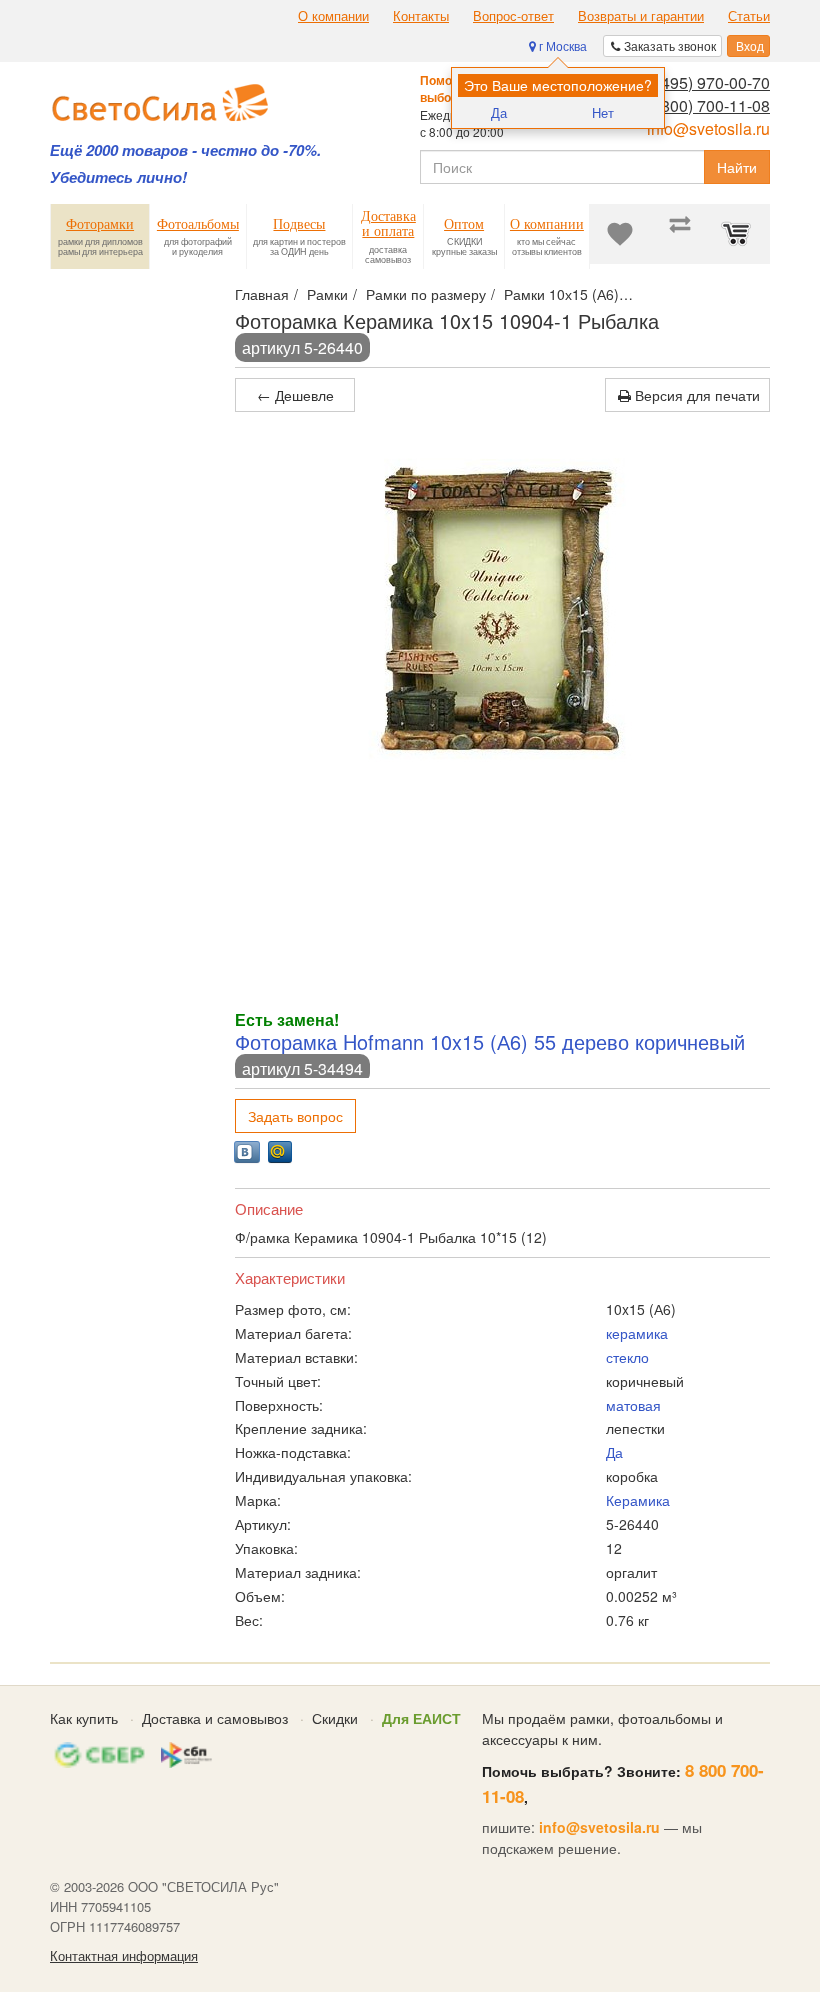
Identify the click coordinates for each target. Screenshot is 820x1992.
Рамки (327, 294)
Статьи (749, 16)
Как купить (84, 1718)
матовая (633, 1405)
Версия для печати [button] (695, 395)
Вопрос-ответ (513, 16)
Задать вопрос (295, 1116)
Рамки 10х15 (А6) (561, 294)
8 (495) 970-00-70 (706, 82)
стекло (627, 1357)
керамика (637, 1333)
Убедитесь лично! (118, 177)
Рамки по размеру (426, 294)
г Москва (561, 45)
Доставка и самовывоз (215, 1718)
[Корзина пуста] (740, 234)
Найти (737, 167)
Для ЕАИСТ (421, 1718)
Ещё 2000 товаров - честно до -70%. (185, 150)
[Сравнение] (680, 234)
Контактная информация (124, 1956)
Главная (262, 294)
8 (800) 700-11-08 (706, 105)
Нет (603, 112)
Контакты (421, 16)
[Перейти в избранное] (620, 234)
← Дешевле (295, 395)
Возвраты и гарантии (641, 16)
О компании (333, 16)
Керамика (638, 1500)
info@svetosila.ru (708, 128)
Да (499, 112)
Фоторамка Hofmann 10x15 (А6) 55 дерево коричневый (490, 1041)
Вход (748, 45)
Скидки (335, 1718)
